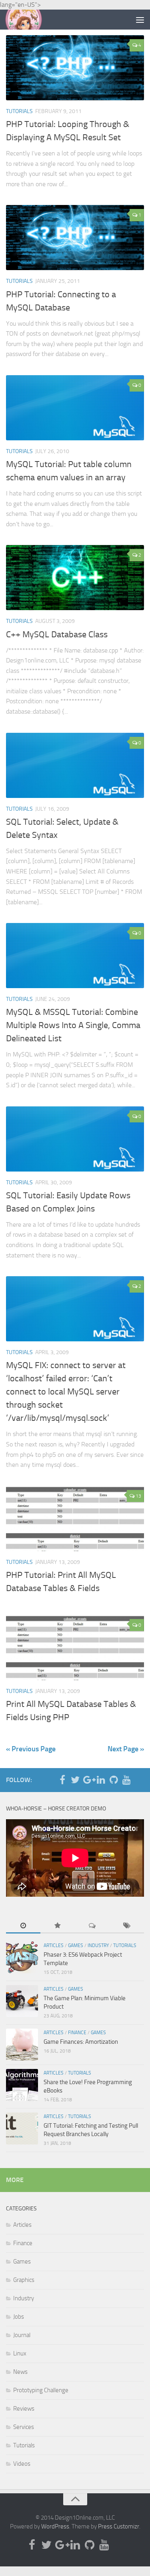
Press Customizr (119, 2526)
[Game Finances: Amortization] (22, 2045)
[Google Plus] (88, 1780)
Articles (54, 1945)
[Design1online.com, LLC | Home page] (30, 20)
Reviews (24, 2409)
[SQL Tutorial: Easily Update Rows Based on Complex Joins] (75, 1139)
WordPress (55, 2526)
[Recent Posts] (23, 1926)
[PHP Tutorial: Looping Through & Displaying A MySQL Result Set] (75, 68)
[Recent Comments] (92, 1926)
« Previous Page (31, 1749)
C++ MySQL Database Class (57, 635)
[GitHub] (114, 1780)
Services (24, 2427)
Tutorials (19, 111)
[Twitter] (75, 1780)
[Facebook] (62, 1780)
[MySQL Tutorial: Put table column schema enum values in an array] (75, 408)
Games (76, 1945)
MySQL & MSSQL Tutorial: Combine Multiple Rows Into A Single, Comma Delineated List (73, 1025)
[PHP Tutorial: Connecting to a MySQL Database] (75, 238)
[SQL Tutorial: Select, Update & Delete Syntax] (75, 765)
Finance (77, 2033)
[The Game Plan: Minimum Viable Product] (22, 2001)
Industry (98, 1945)
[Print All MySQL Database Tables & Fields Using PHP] (75, 1648)
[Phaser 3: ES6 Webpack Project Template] (22, 1957)
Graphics (24, 2280)
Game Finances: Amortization (81, 2042)
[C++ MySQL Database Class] (75, 578)
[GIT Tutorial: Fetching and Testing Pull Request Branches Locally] (22, 2128)
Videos (22, 2464)
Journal (22, 2335)
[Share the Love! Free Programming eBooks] (22, 2085)
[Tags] (127, 1926)
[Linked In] (101, 1780)
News (20, 2372)
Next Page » (126, 1749)
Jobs (19, 2317)
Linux (20, 2353)
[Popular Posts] (58, 1926)
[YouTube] (126, 1780)
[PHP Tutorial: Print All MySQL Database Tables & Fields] (75, 1519)
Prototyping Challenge (41, 2390)
